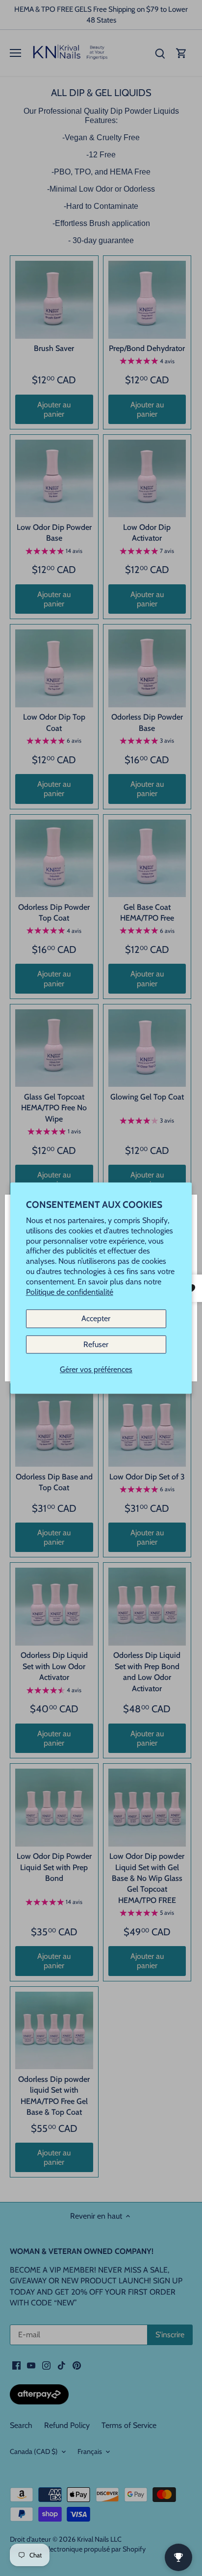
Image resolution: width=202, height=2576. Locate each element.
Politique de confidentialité (70, 1292)
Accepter (96, 1319)
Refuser (96, 1344)
